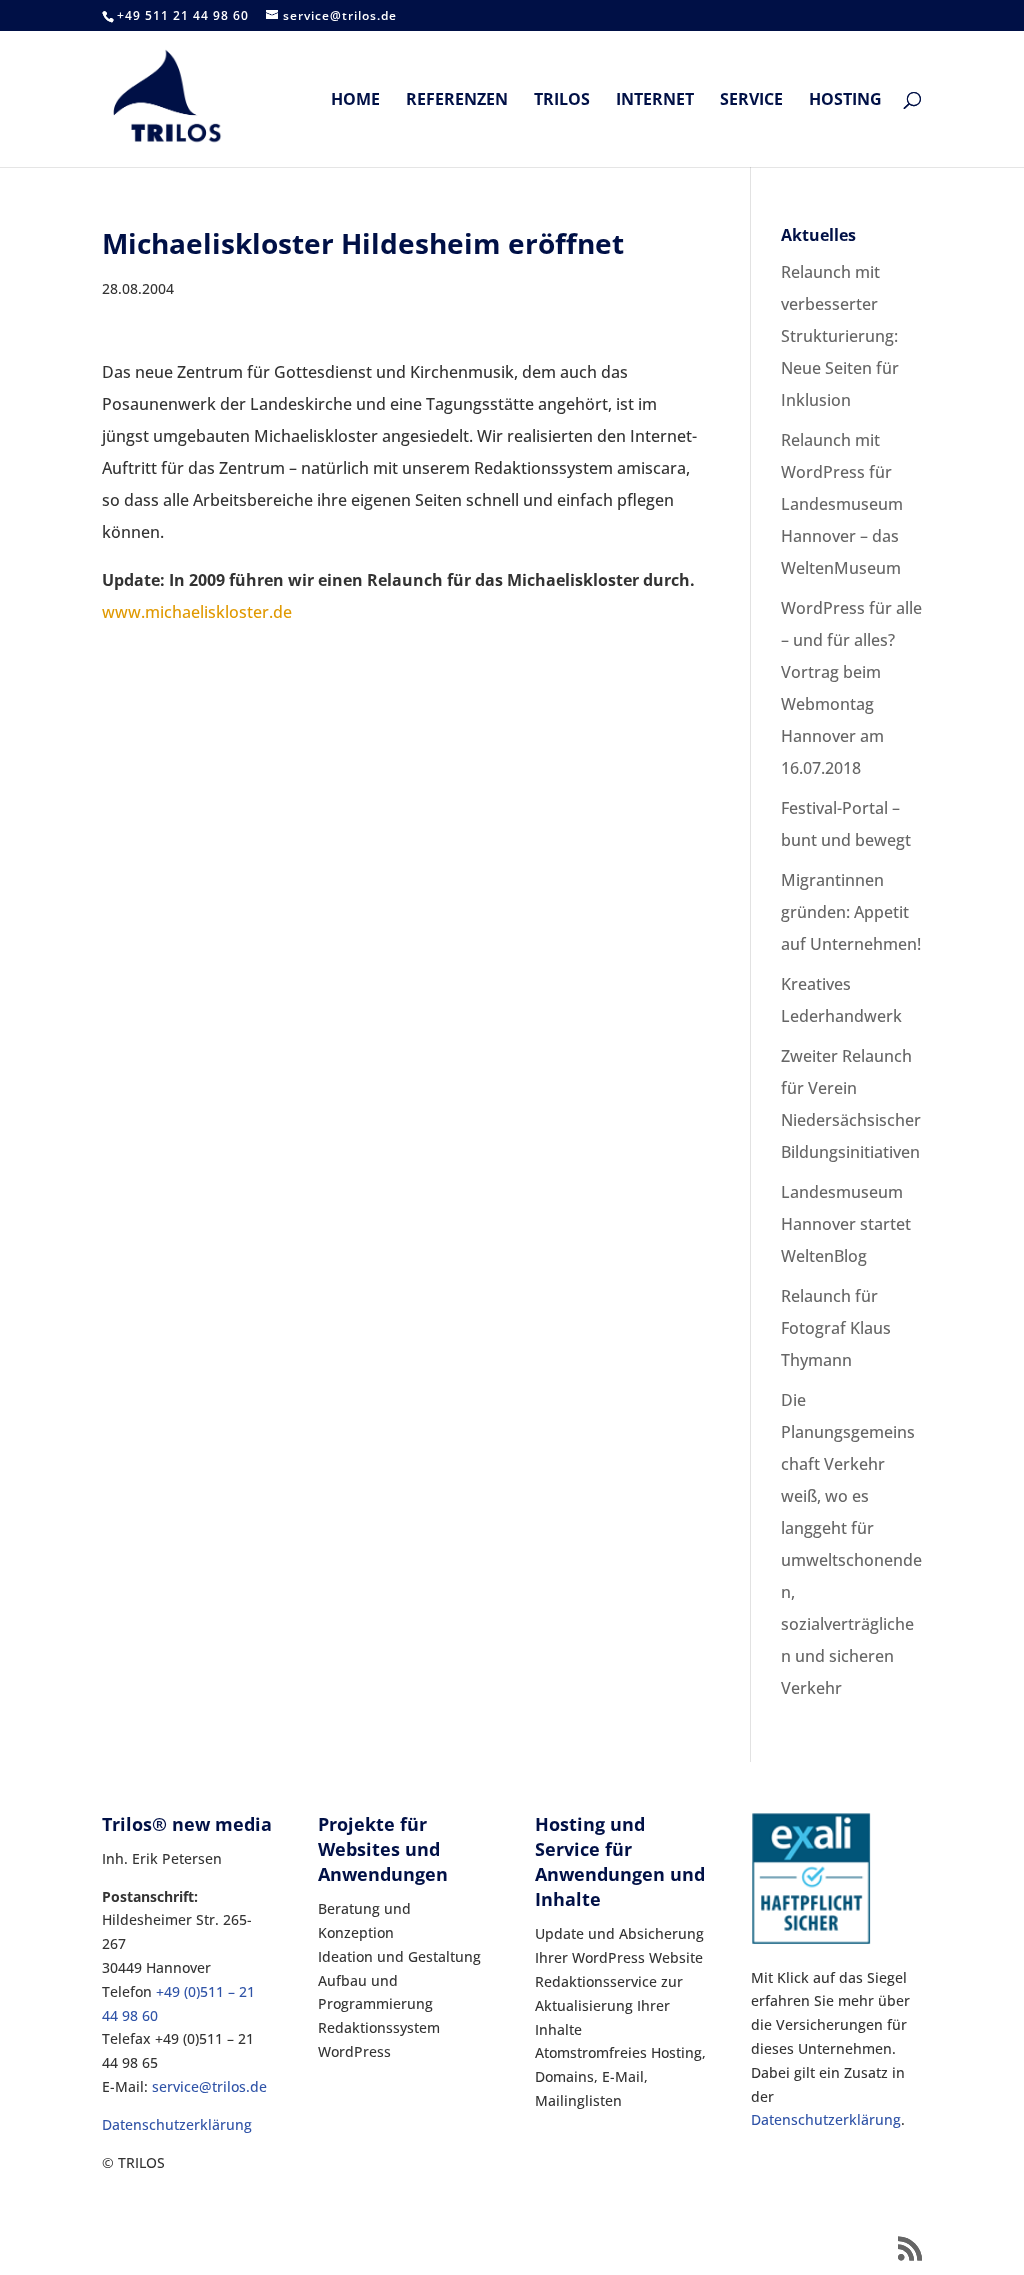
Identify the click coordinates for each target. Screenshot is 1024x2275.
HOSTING (845, 101)
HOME (355, 101)
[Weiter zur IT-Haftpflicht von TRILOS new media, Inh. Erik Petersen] (811, 1939)
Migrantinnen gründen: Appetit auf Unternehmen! (851, 912)
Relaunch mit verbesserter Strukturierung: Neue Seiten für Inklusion (840, 336)
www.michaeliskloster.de (197, 612)
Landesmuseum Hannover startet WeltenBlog (846, 1224)
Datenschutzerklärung (177, 2124)
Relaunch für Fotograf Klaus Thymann (836, 1328)
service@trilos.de (209, 2086)
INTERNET (655, 101)
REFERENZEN (457, 101)
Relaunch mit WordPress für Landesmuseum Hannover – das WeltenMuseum (842, 504)
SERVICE (751, 101)
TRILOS (562, 101)
